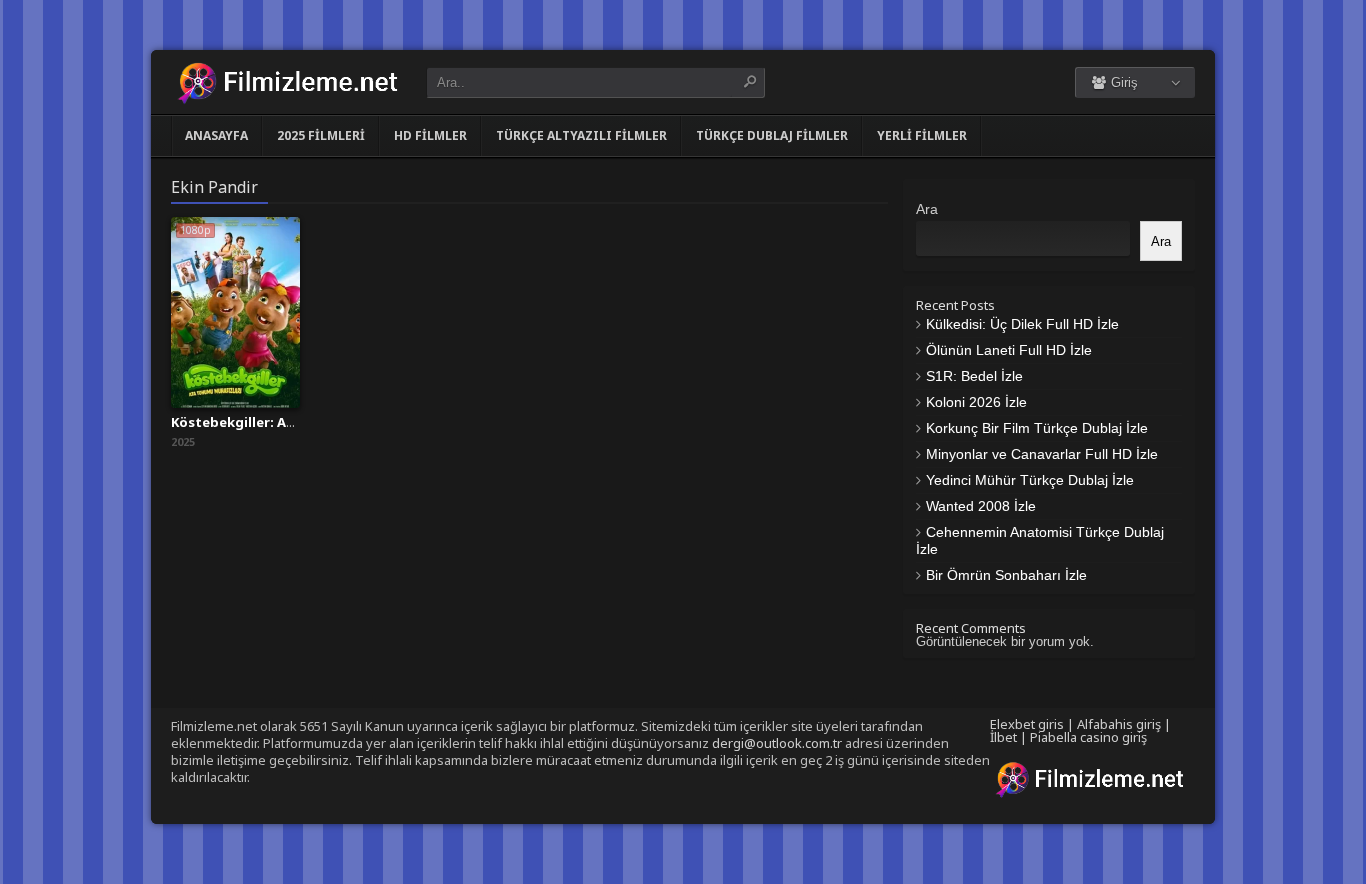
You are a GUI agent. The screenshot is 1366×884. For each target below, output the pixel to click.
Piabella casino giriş (1088, 737)
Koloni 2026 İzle (976, 402)
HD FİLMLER (430, 135)
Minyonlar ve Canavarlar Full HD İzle (1042, 454)
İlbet (1003, 737)
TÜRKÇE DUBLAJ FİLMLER (772, 135)
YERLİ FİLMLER (922, 135)
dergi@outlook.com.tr (777, 743)
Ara (927, 209)
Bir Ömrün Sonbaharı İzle (1006, 575)
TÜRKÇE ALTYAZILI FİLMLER (581, 135)
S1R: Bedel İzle (974, 376)
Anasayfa (216, 135)
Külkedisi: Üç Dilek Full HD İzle (1022, 324)
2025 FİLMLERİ (321, 135)
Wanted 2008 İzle (981, 506)
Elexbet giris (1027, 724)
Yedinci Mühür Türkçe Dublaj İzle (1030, 480)
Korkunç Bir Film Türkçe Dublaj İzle (1037, 428)
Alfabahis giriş (1119, 724)
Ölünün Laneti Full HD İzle (1009, 350)
